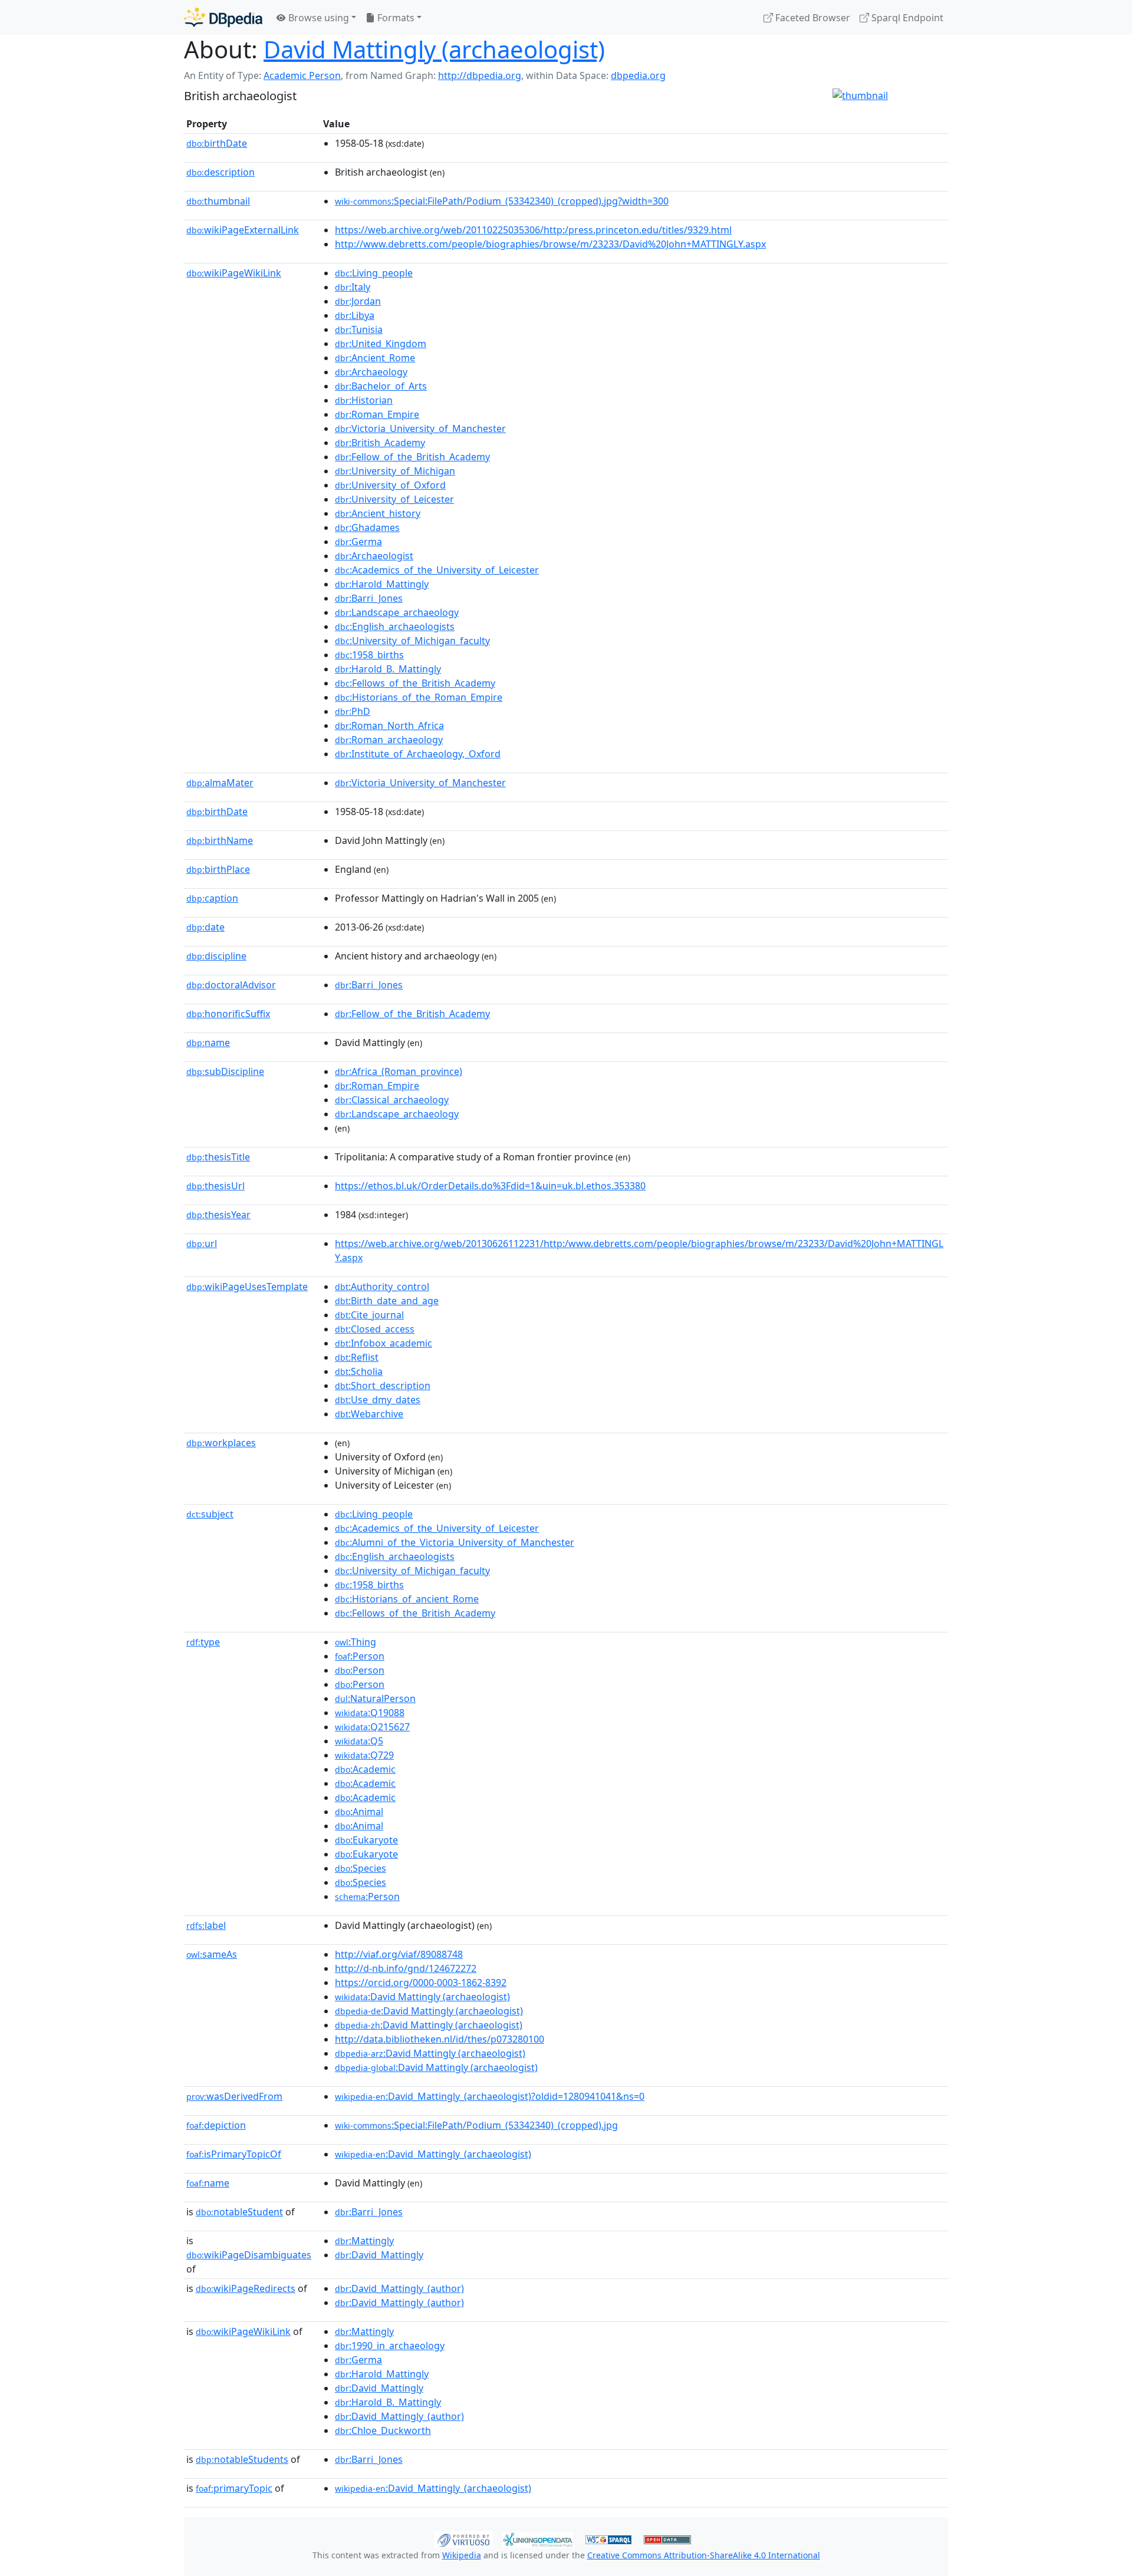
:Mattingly (364, 2241)
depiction (216, 2125)
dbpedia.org (638, 75)
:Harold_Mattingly (382, 584)
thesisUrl (215, 1186)
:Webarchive (369, 1414)
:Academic (365, 1769)
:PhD (353, 711)
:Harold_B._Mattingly (388, 669)
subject (210, 1514)
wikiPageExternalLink (243, 230)
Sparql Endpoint (906, 18)
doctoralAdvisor (231, 985)
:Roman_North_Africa (389, 725)
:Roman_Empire (377, 414)
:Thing (356, 1642)
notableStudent (239, 2212)
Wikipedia (462, 2555)
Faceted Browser (812, 18)
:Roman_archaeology (389, 740)
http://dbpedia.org (480, 75)
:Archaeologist (374, 556)
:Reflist (357, 1357)
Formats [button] (395, 18)
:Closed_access (375, 1329)
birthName (220, 840)
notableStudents (242, 2459)
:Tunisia (359, 329)
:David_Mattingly (379, 2255)
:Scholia (359, 1371)
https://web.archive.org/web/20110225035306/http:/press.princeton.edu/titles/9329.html (533, 230)
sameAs (212, 1954)
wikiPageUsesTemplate (247, 1287)
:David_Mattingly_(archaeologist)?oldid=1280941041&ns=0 (490, 2096)
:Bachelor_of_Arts (381, 386)
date (205, 927)
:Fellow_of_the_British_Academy (412, 457)
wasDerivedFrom (234, 2096)
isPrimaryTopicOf (234, 2154)
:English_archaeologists (395, 626)
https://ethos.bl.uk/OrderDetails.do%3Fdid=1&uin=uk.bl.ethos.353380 (490, 1186)
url (202, 1244)
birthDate (217, 143)
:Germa (358, 542)
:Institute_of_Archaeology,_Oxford (418, 754)
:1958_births (369, 655)
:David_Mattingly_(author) (399, 2288)
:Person (360, 1656)
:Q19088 (370, 1713)
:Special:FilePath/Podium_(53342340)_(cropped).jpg (476, 2125)
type (203, 1642)
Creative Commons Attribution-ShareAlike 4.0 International (704, 2555)
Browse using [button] (317, 18)
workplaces (221, 1443)
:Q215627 (372, 1727)
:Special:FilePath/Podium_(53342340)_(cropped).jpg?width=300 (502, 201)
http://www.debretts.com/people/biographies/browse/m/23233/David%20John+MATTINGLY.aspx (550, 244)
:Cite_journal (369, 1315)
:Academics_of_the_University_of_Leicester (437, 570)
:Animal (359, 1812)
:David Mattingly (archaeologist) (422, 1997)
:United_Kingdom (381, 344)
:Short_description (383, 1386)
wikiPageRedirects (246, 2288)
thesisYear (218, 1215)
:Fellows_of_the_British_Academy (415, 683)
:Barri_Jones (369, 598)
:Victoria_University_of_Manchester (420, 428)
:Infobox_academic (384, 1343)
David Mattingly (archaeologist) (434, 49)
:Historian (364, 400)
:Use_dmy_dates (378, 1400)
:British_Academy (380, 443)
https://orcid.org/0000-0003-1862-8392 (421, 1983)
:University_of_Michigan (395, 471)
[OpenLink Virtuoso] (463, 2538)
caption (212, 898)
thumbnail (218, 201)
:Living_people (374, 273)
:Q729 (364, 1755)
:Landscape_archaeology (397, 612)
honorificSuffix (228, 1014)
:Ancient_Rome (375, 358)
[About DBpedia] (223, 17)
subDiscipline (225, 1071)
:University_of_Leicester (394, 499)
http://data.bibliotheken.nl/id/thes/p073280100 (440, 2039)
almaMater (220, 783)
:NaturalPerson (375, 1698)
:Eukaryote (366, 1840)
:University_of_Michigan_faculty (412, 641)
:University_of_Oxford (390, 485)
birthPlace (218, 869)
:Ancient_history (378, 513)
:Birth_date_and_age (387, 1301)
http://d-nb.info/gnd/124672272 (406, 1968)
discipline (216, 956)
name (208, 1043)
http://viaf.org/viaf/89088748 (399, 1954)
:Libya (355, 315)
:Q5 (359, 1741)
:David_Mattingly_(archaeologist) (433, 2154)
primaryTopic (234, 2488)
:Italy (353, 287)
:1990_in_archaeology (390, 2346)
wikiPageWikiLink (234, 273)
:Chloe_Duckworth (383, 2430)
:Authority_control (382, 1287)
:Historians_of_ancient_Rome (407, 1599)
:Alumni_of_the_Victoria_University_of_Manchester (455, 1542)
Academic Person (302, 75)
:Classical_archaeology (392, 1100)
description (221, 172)
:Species (361, 1868)
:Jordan (358, 301)
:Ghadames (367, 527)
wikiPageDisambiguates (249, 2255)
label (206, 1925)
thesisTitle (218, 1157)
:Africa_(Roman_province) (399, 1071)
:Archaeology (371, 372)
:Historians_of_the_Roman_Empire (419, 697)
